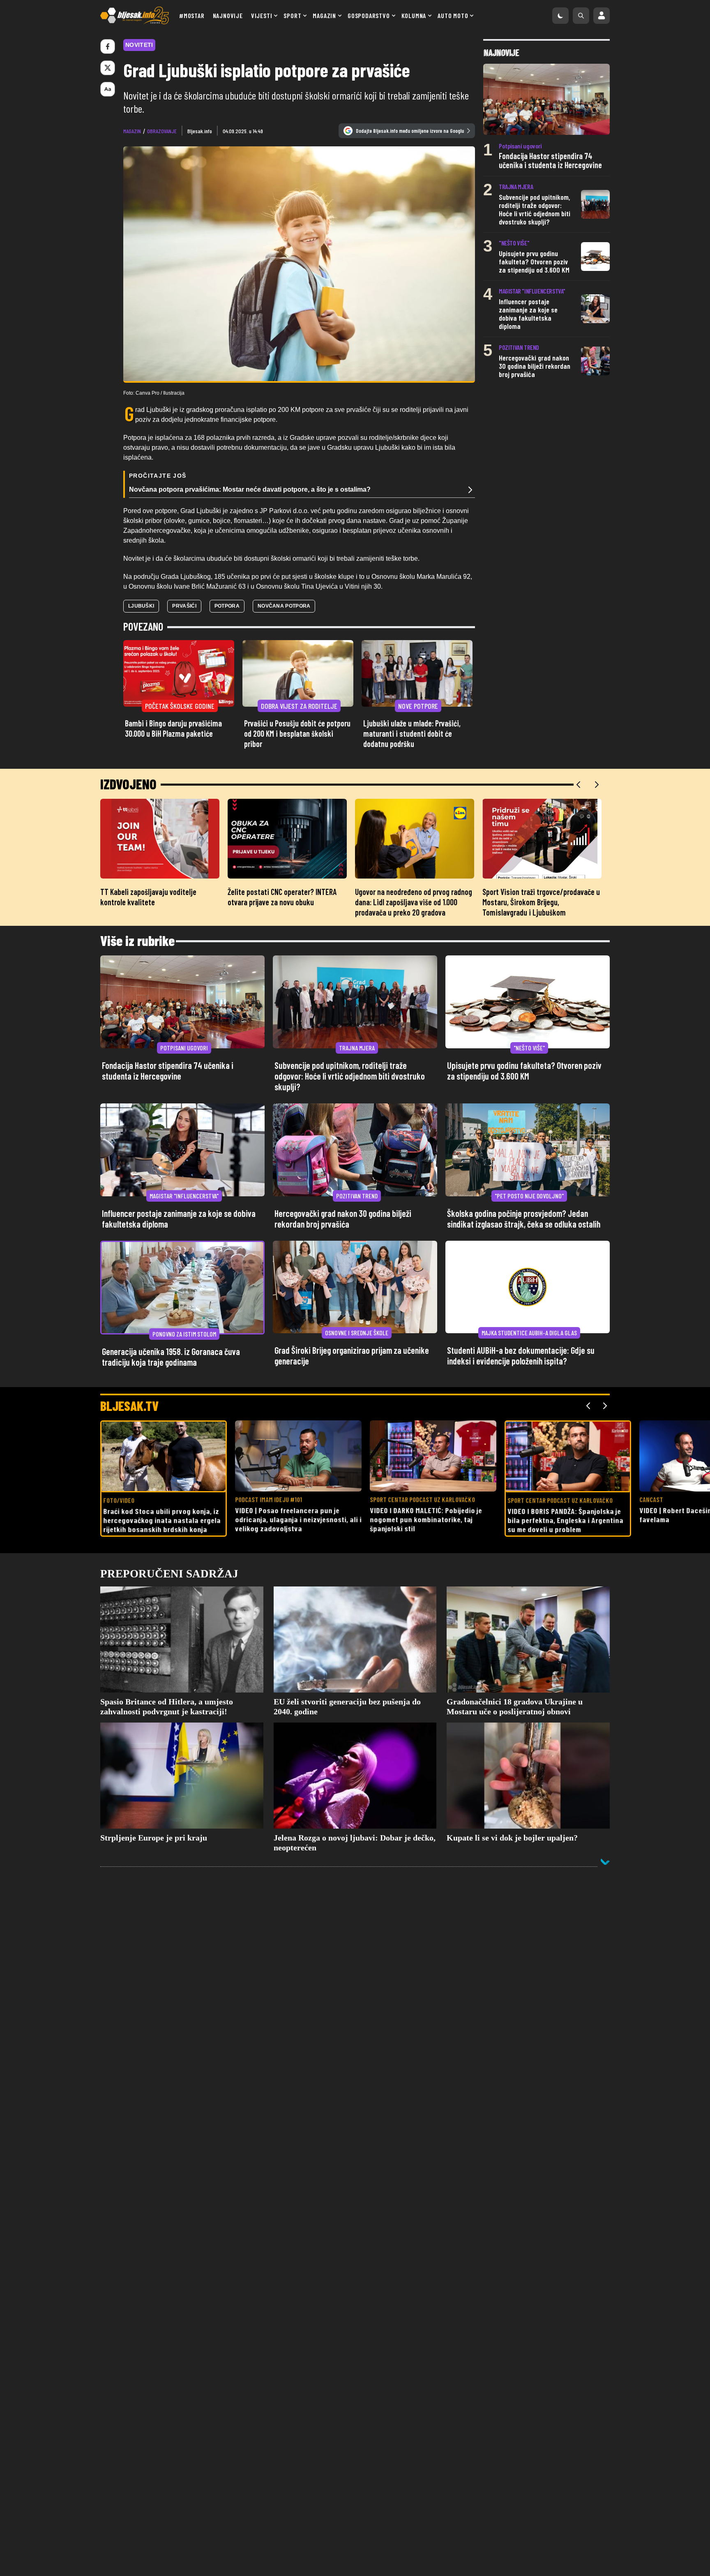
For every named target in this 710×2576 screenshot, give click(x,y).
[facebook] (108, 46)
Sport (292, 15)
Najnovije (228, 15)
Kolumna (414, 15)
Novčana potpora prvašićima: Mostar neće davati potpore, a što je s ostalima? (250, 489)
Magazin (324, 15)
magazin (132, 131)
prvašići (184, 606)
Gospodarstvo (369, 15)
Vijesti (262, 15)
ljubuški (141, 606)
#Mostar (192, 15)
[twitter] (108, 68)
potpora (227, 606)
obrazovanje (162, 131)
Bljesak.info (200, 131)
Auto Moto (453, 15)
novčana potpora (284, 606)
